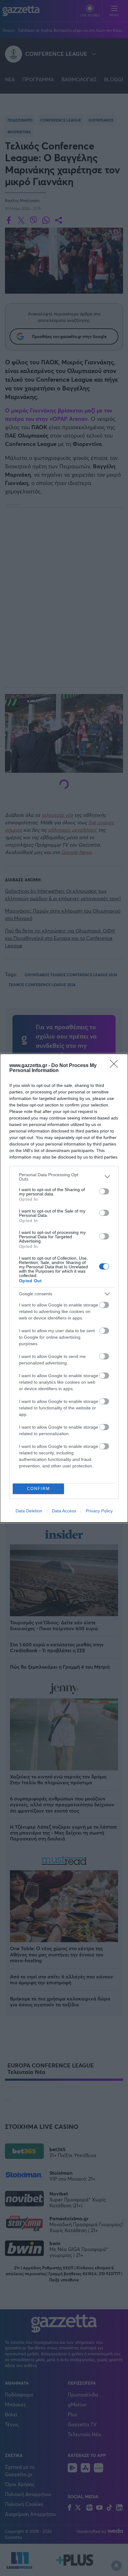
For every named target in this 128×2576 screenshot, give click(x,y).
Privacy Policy (99, 1511)
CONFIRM (39, 1489)
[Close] (116, 1066)
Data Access (64, 1511)
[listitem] (64, 1177)
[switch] (104, 1191)
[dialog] (64, 1288)
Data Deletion (29, 1511)
